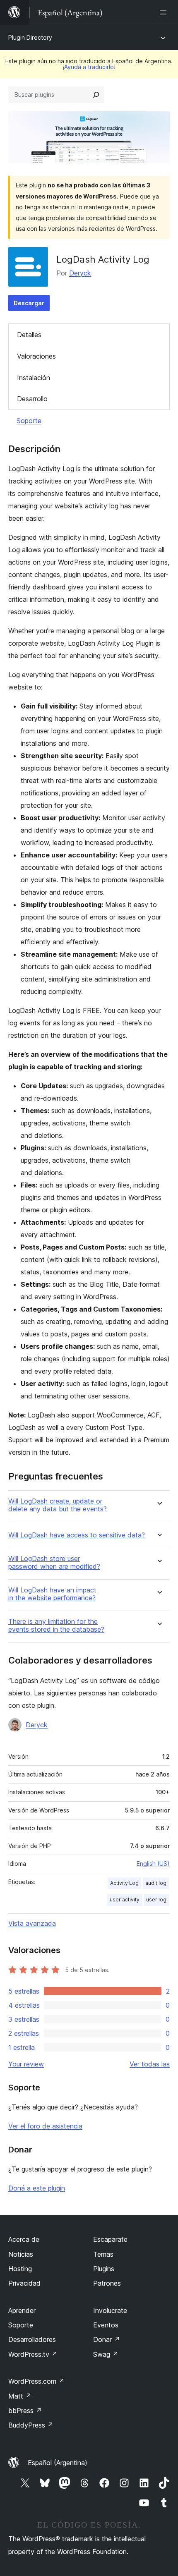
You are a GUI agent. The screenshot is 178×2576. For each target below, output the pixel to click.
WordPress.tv (33, 2354)
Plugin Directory (30, 37)
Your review (26, 2064)
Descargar (29, 303)
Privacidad (24, 2283)
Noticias (21, 2254)
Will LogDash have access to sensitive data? (77, 1535)
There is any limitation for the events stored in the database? (56, 1626)
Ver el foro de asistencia (45, 2126)
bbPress (25, 2411)
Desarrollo (32, 399)
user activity (125, 1900)
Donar (107, 2339)
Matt (20, 2396)
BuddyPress (31, 2425)
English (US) (153, 1864)
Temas (103, 2254)
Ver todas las (150, 2064)
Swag (106, 2354)
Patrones (107, 2283)
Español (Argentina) (58, 2463)
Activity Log (124, 1883)
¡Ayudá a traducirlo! (89, 67)
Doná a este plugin (37, 2188)
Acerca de (24, 2239)
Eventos (106, 2325)
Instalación (34, 378)
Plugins (104, 2269)
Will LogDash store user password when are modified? (54, 1563)
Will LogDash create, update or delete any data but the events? (58, 1505)
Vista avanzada (32, 1923)
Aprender (22, 2310)
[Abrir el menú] (165, 12)
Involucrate (110, 2310)
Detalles (29, 335)
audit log (156, 1883)
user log (156, 1900)
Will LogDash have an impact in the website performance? (52, 1594)
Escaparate (110, 2239)
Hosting (20, 2269)
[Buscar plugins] (96, 95)
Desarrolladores (32, 2339)
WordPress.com (36, 2381)
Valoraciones (36, 356)
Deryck (80, 273)
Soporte (29, 421)
